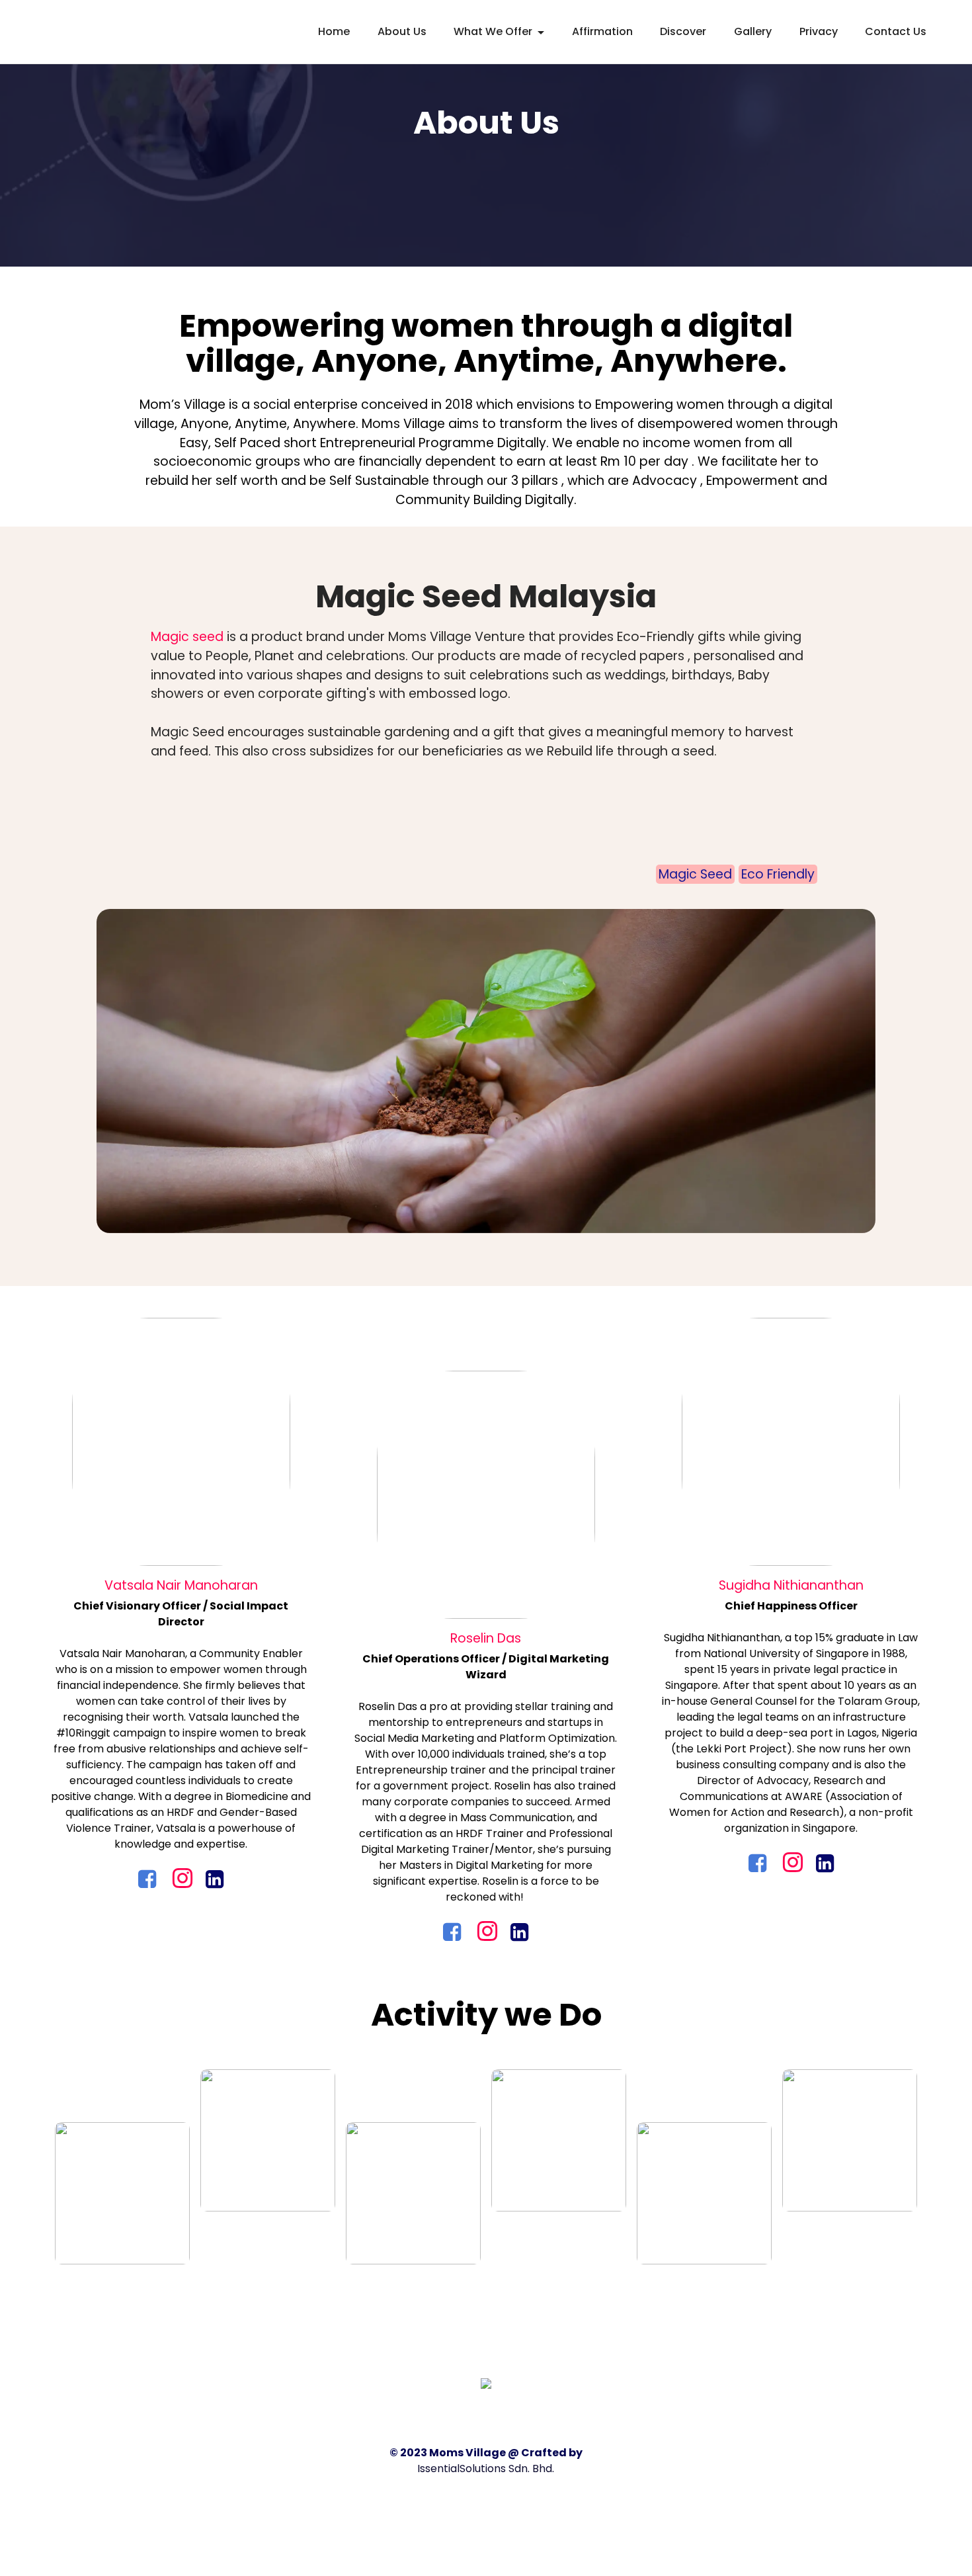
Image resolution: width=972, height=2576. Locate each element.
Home (334, 31)
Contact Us (896, 31)
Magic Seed (695, 874)
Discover (683, 31)
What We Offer (493, 31)
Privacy (819, 31)
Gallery (753, 31)
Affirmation (602, 31)
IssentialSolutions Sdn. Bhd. (486, 2469)
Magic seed (189, 637)
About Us (402, 31)
